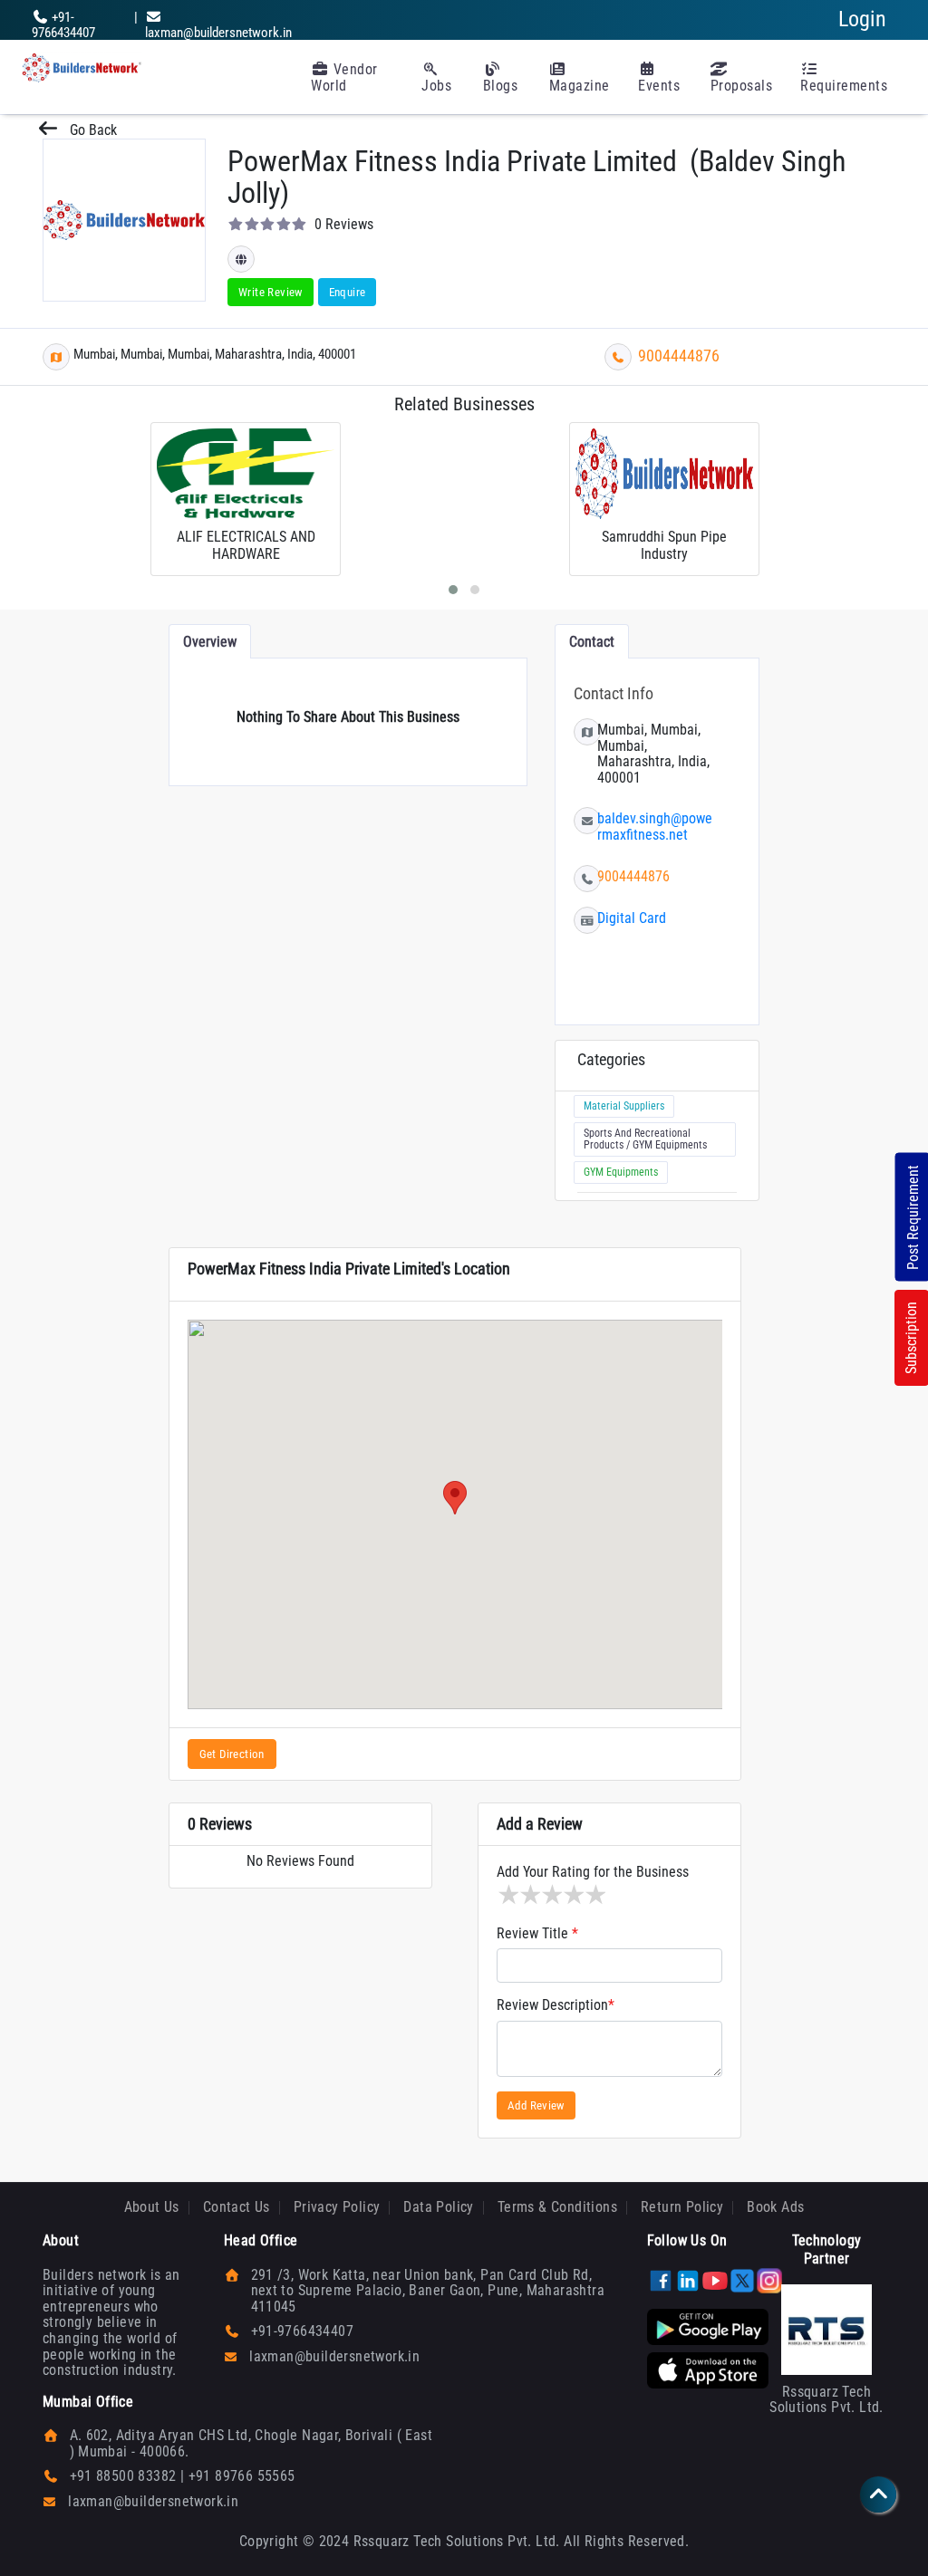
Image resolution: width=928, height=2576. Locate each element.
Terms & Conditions (557, 2207)
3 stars (551, 1895)
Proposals (742, 86)
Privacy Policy (337, 2207)
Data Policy (438, 2207)
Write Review (271, 292)
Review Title (537, 1934)
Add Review (536, 2105)
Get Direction (232, 1754)
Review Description (556, 2005)
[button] (455, 1498)
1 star (507, 1895)
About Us (152, 2207)
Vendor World (344, 77)
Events (659, 86)
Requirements (844, 86)
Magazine (580, 86)
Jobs (436, 86)
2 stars (529, 1895)
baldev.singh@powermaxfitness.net (655, 827)
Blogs (501, 86)
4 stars (573, 1895)
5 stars (594, 1895)
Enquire (348, 292)
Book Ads (775, 2207)
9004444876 (679, 356)
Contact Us (237, 2207)
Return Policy (682, 2207)
